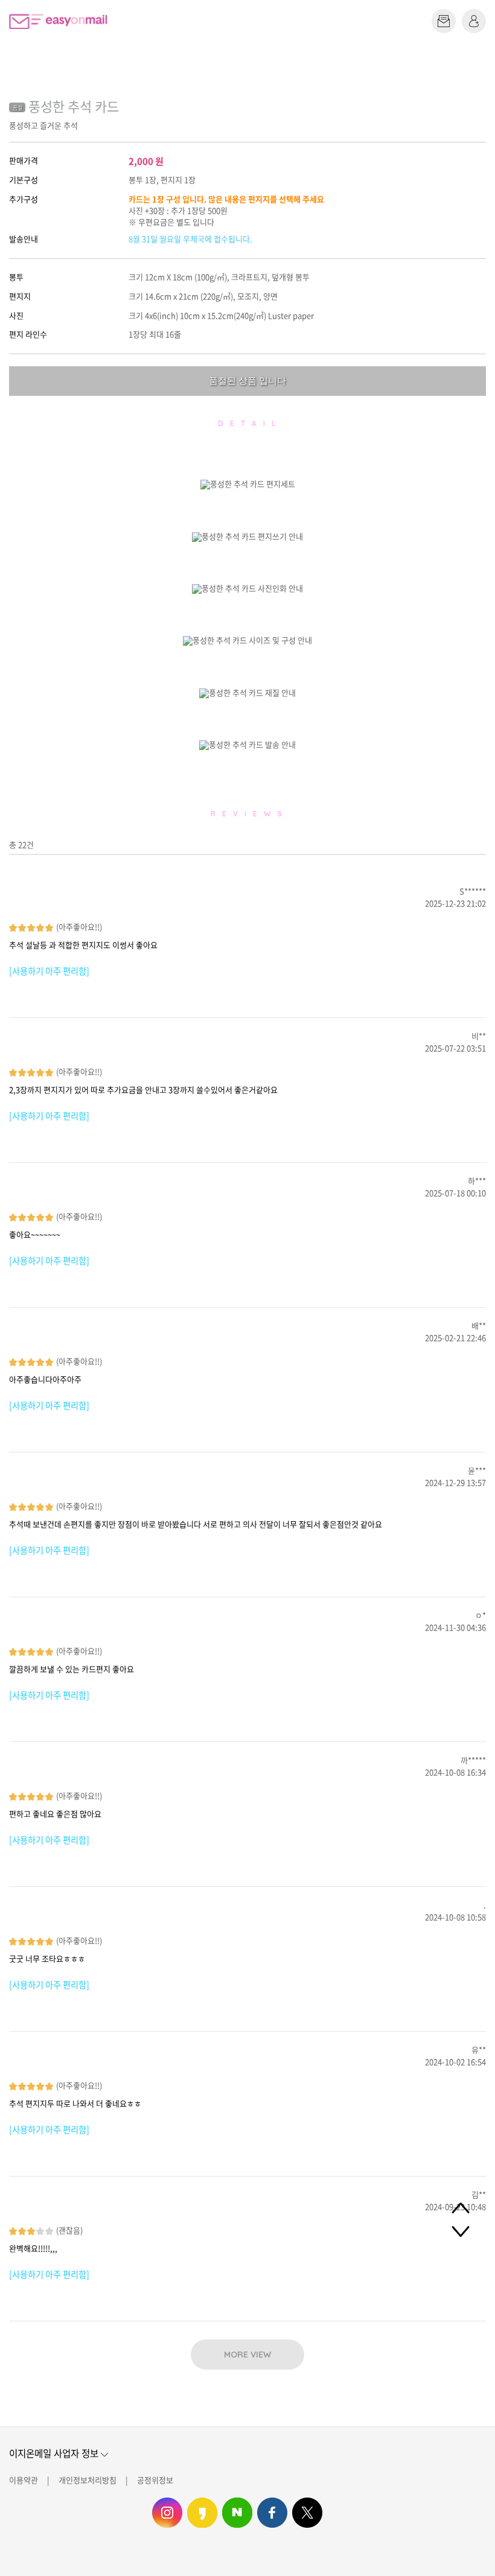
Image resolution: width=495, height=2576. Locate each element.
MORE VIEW (247, 2355)
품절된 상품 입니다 (247, 380)
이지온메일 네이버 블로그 (237, 2513)
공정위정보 (155, 2480)
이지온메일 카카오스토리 (202, 2513)
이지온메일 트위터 (307, 2513)
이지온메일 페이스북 (272, 2513)
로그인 (474, 21)
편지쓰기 (444, 21)
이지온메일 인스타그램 (167, 2513)
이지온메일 (58, 21)
